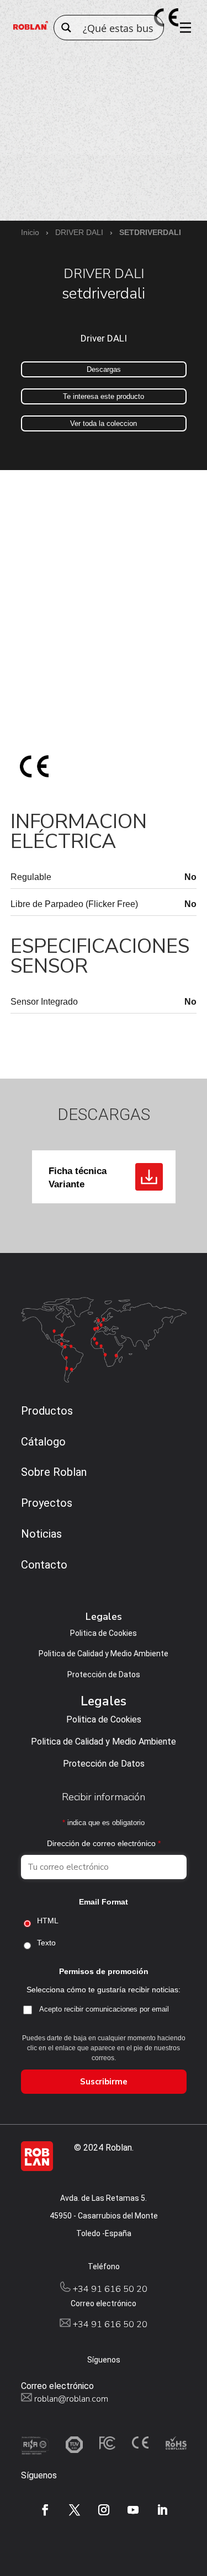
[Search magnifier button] (66, 28)
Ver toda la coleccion (104, 423)
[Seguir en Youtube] (133, 2510)
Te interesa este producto (104, 396)
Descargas (104, 369)
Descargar (149, 1177)
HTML (48, 1921)
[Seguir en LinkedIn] (162, 2510)
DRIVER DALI (79, 232)
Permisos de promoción (104, 1971)
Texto (46, 1943)
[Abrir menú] (182, 28)
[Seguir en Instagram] (104, 2510)
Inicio (30, 232)
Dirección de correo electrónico (104, 1843)
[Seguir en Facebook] (45, 2510)
